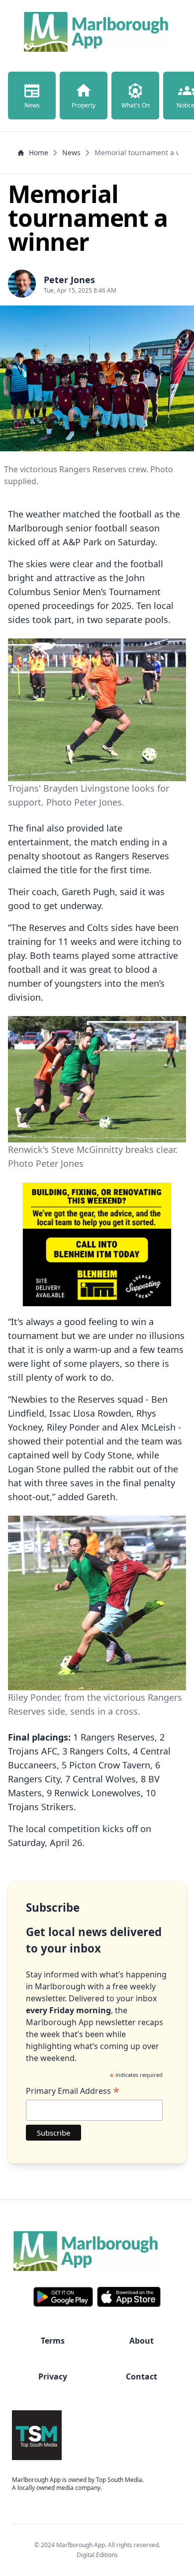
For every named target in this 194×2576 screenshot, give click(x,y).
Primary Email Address (73, 2091)
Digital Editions (97, 2555)
